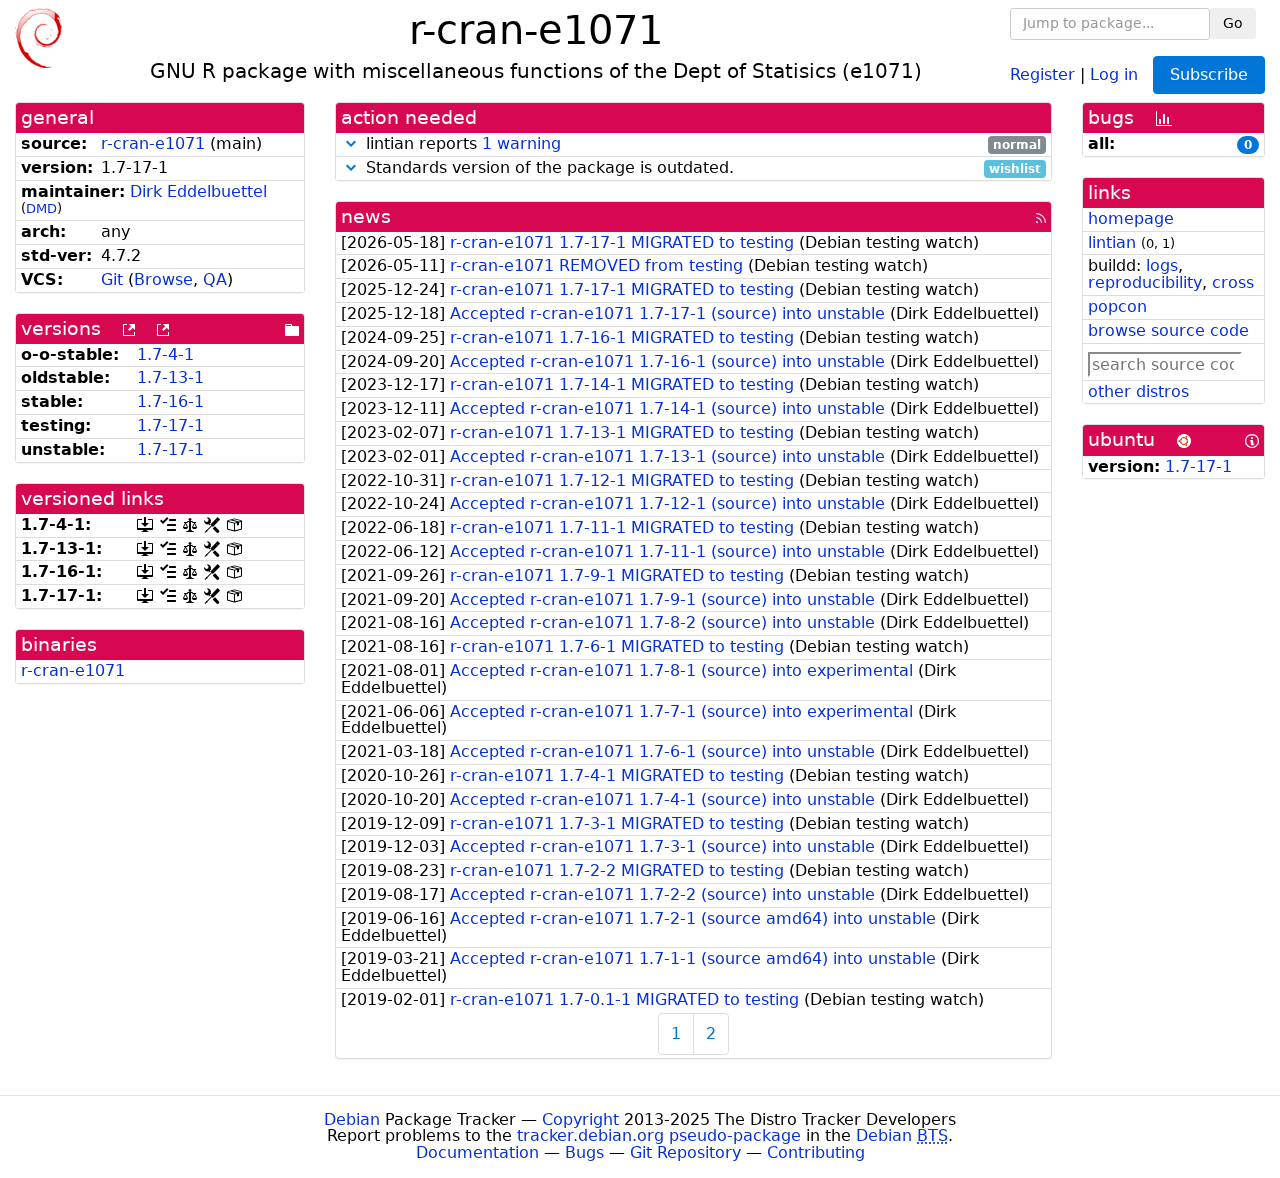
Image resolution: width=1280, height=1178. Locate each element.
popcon (1117, 306)
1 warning (521, 143)
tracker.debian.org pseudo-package (659, 1135)
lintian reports (701, 144)
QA (215, 279)
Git (112, 279)
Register (1042, 73)
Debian (352, 1119)
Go (1233, 23)
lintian (1112, 242)
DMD (41, 208)
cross (1233, 282)
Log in (1114, 73)
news (366, 216)
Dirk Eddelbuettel (198, 191)
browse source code (1168, 330)
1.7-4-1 (165, 354)
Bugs (584, 1152)
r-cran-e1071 (153, 143)
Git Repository (685, 1152)
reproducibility (1145, 282)
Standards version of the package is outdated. (701, 168)
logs (1162, 265)
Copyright (580, 1119)
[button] (351, 143)
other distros (1138, 391)
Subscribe (1209, 74)
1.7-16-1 (170, 401)
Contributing (816, 1152)
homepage (1131, 218)
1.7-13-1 (170, 377)
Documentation (477, 1152)
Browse (163, 279)
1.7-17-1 (170, 425)
